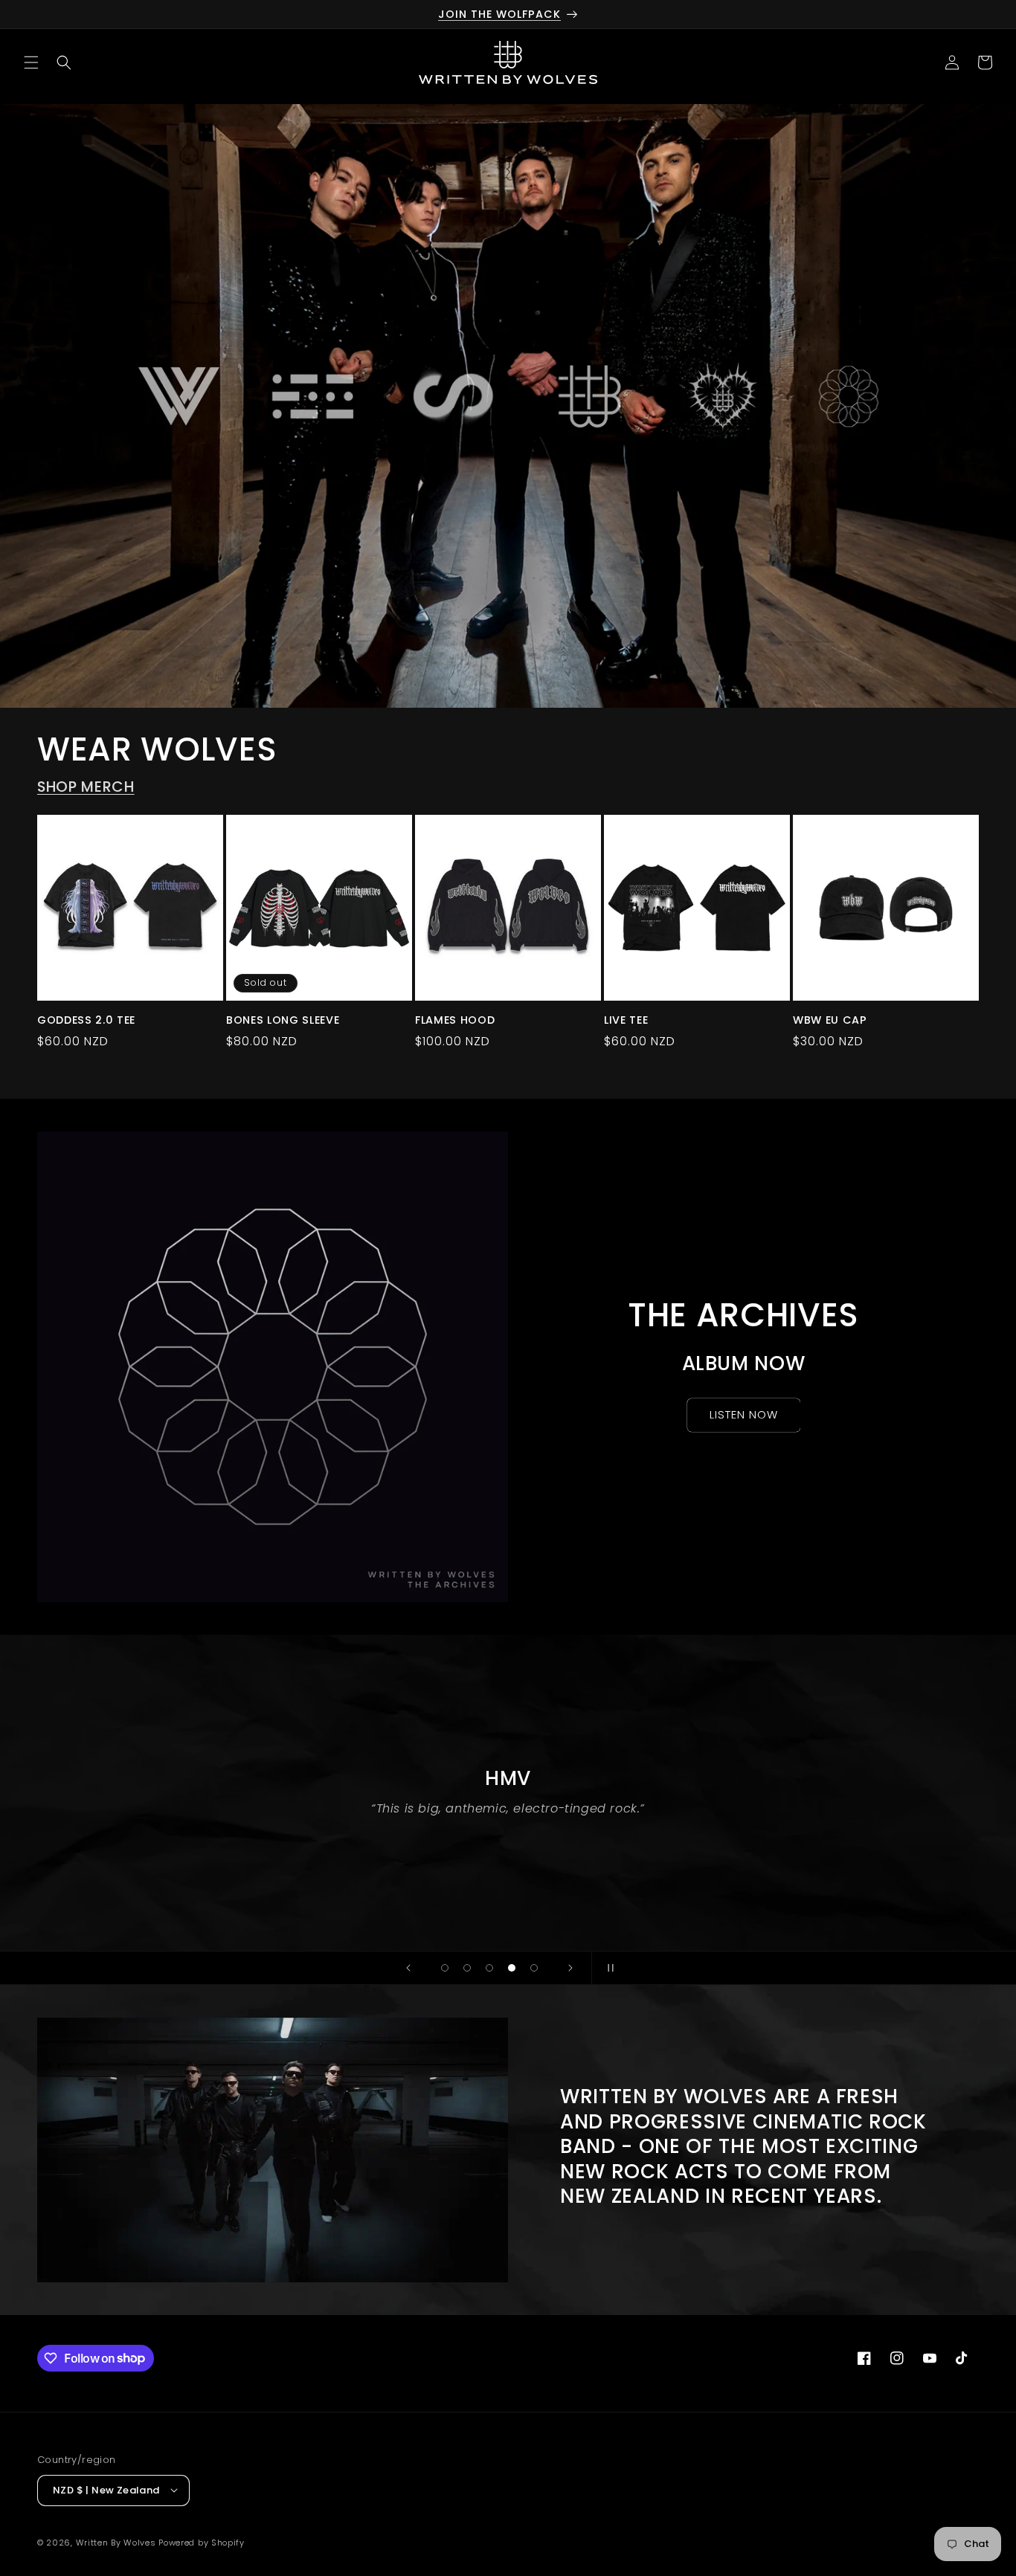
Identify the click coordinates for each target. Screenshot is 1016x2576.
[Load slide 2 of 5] (467, 1968)
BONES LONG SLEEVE (283, 1020)
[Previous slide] (408, 1968)
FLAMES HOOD (455, 1020)
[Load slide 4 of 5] (512, 1968)
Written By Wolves (116, 2542)
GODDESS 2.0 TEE (86, 1020)
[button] (31, 62)
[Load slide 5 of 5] (534, 1968)
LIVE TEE (626, 1020)
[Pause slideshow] (608, 1968)
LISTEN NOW (744, 1414)
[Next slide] (570, 1968)
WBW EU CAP (830, 1020)
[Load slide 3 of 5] (489, 1968)
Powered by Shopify (202, 2542)
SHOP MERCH (86, 787)
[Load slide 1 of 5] (445, 1968)
